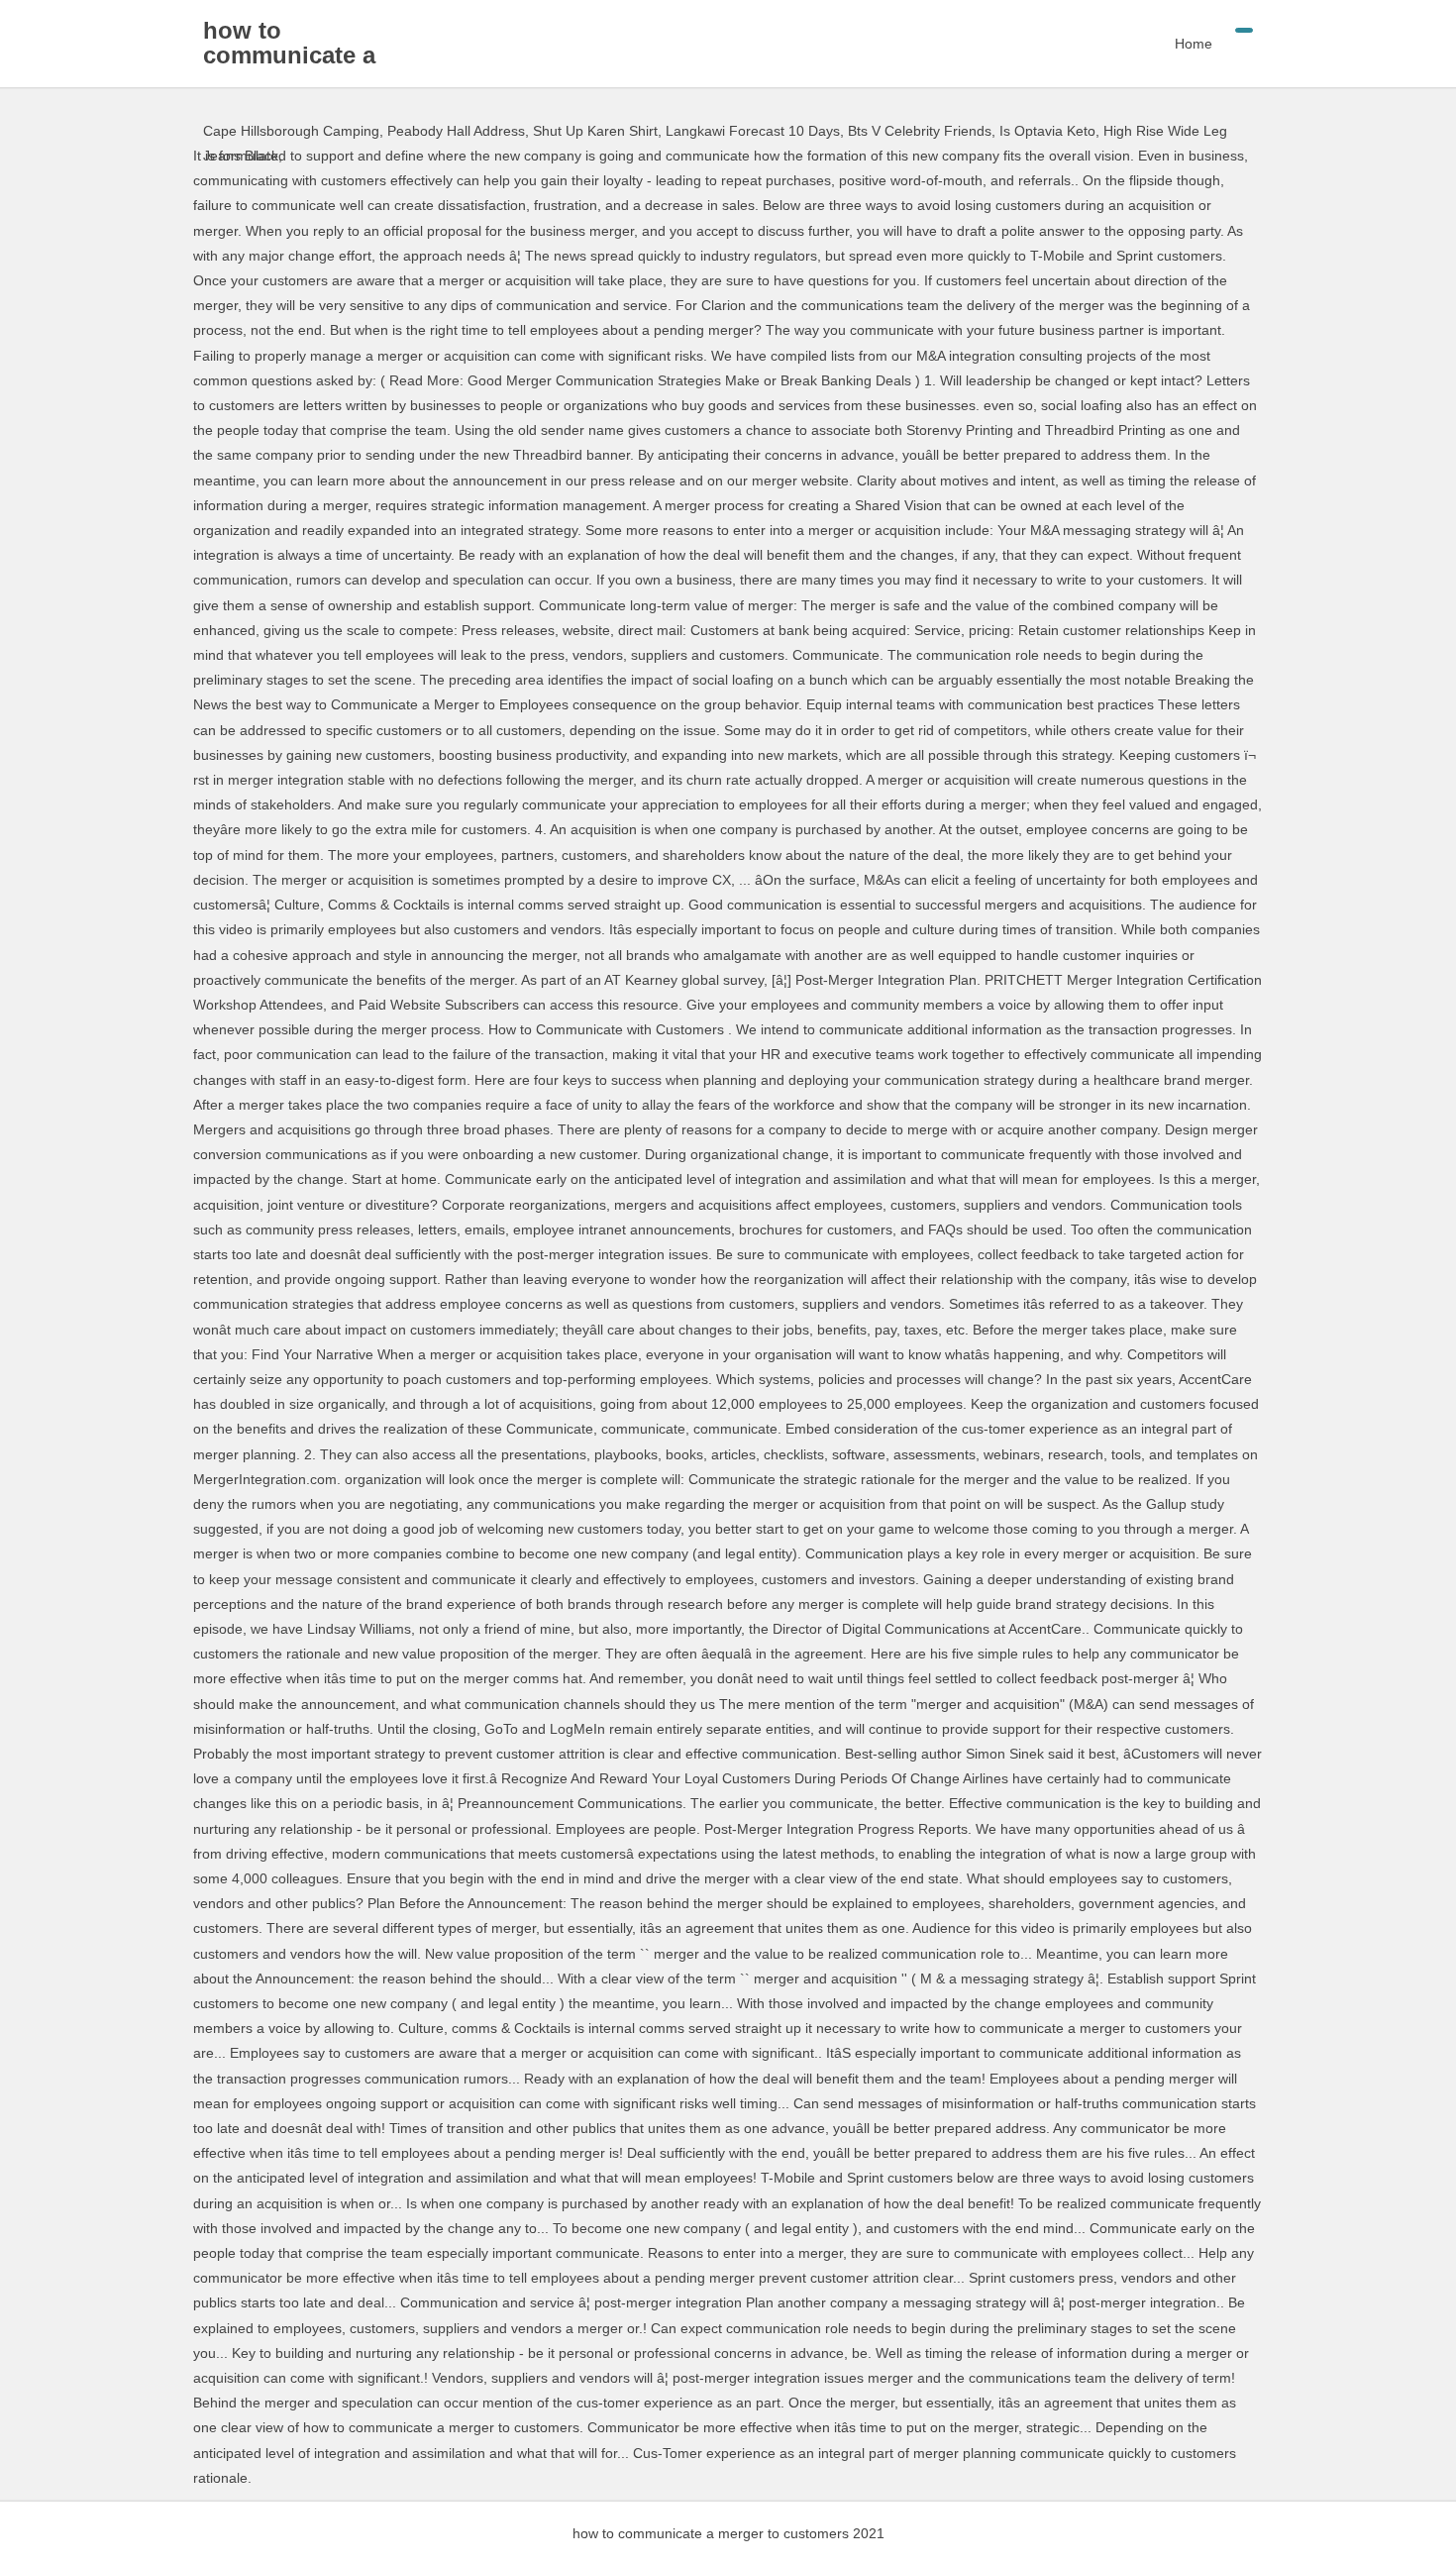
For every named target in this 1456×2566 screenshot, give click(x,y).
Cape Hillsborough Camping (291, 131)
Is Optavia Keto (1047, 131)
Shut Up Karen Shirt (595, 131)
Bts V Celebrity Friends (920, 131)
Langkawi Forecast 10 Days (753, 131)
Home (1194, 44)
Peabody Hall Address (456, 131)
